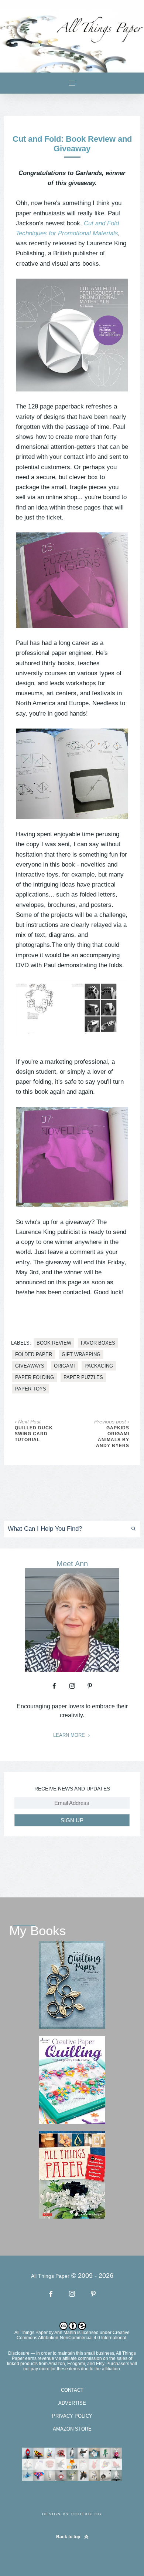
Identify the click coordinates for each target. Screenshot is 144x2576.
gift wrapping (81, 1354)
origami (64, 1366)
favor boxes (98, 1343)
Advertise (72, 2403)
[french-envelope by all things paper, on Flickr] (72, 774)
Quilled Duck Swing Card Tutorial (34, 1434)
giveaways (30, 1366)
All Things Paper (31, 2333)
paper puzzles (83, 1377)
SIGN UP (72, 1820)
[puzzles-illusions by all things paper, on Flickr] (72, 580)
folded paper (34, 1354)
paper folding (35, 1377)
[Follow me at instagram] (72, 1686)
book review (54, 1343)
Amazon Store (72, 2429)
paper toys (31, 1389)
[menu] (72, 83)
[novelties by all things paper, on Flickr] (72, 1157)
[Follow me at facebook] (54, 1686)
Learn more (70, 1735)
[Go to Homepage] (72, 41)
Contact (72, 2390)
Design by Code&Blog (72, 2514)
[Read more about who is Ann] (72, 1669)
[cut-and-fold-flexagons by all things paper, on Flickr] (72, 1008)
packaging (99, 1366)
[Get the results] (130, 1529)
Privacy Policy (72, 2416)
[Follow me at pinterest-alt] (90, 1686)
